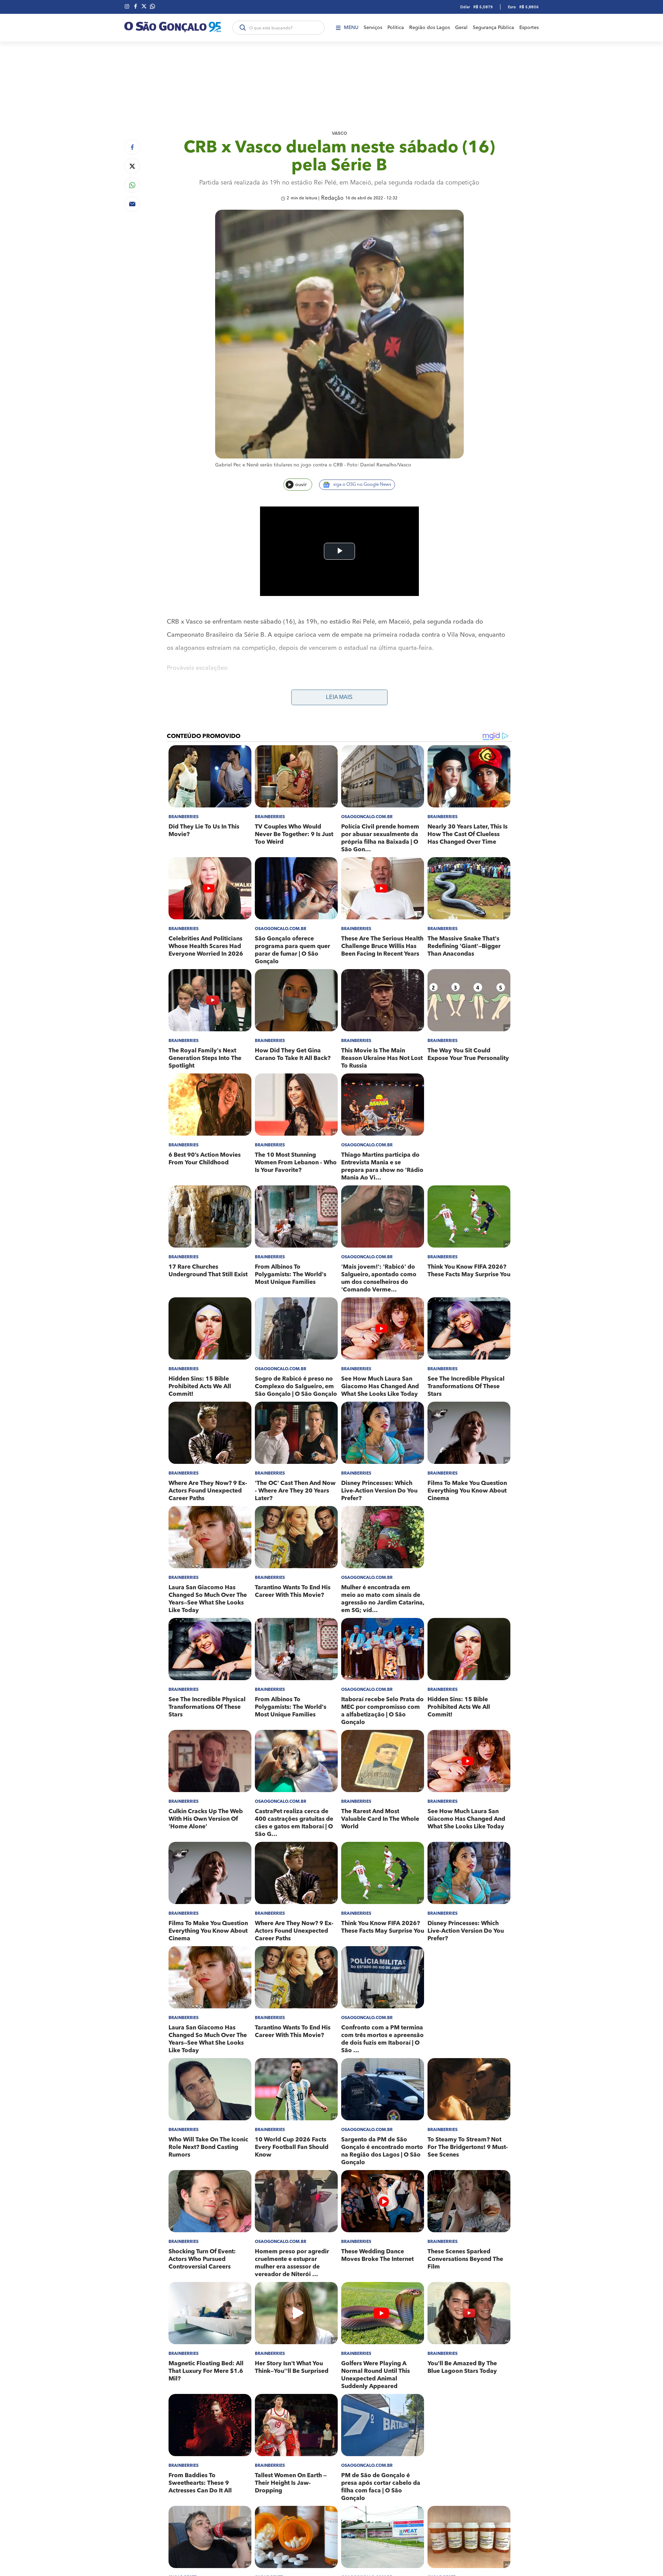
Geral (461, 28)
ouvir (301, 485)
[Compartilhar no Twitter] (132, 166)
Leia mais (339, 697)
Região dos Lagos (430, 28)
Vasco (339, 134)
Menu (351, 28)
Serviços (373, 28)
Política (396, 28)
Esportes (529, 28)
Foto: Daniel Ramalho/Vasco (379, 465)
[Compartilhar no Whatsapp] (132, 185)
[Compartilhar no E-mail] (132, 204)
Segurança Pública (493, 28)
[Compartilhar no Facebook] (132, 147)
